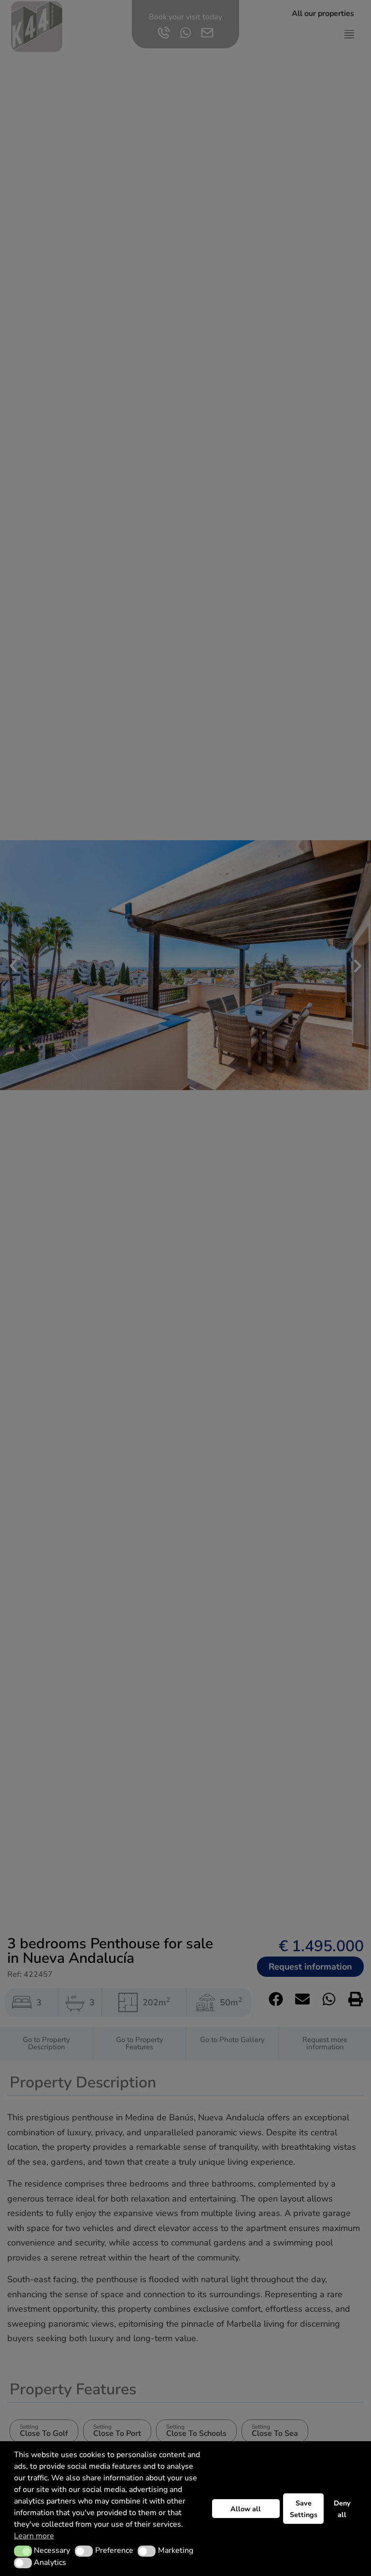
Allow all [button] (246, 2509)
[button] (23, 2551)
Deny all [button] (342, 2509)
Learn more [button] (34, 2536)
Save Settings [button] (304, 2509)
